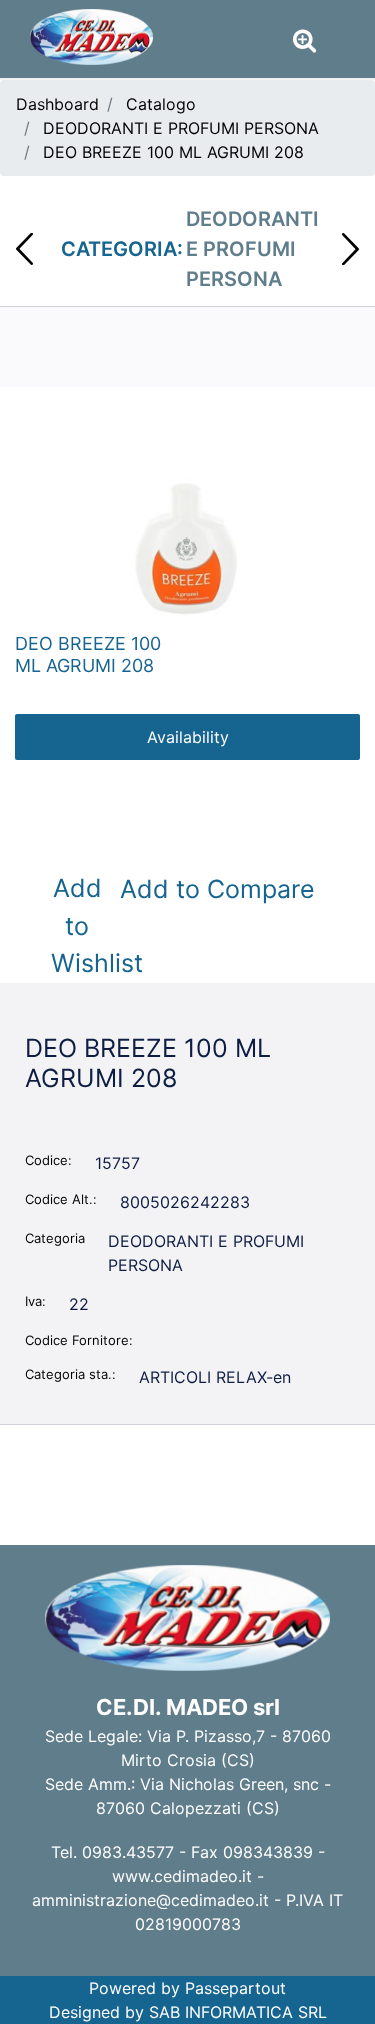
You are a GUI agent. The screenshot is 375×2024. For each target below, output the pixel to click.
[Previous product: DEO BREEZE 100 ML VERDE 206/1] (24, 249)
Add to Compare (217, 889)
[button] (187, 547)
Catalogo (161, 104)
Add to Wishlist (81, 925)
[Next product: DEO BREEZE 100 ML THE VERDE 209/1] (350, 249)
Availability (188, 737)
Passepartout (235, 1988)
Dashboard (57, 104)
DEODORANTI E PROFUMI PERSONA (181, 128)
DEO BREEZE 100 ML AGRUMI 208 (173, 152)
